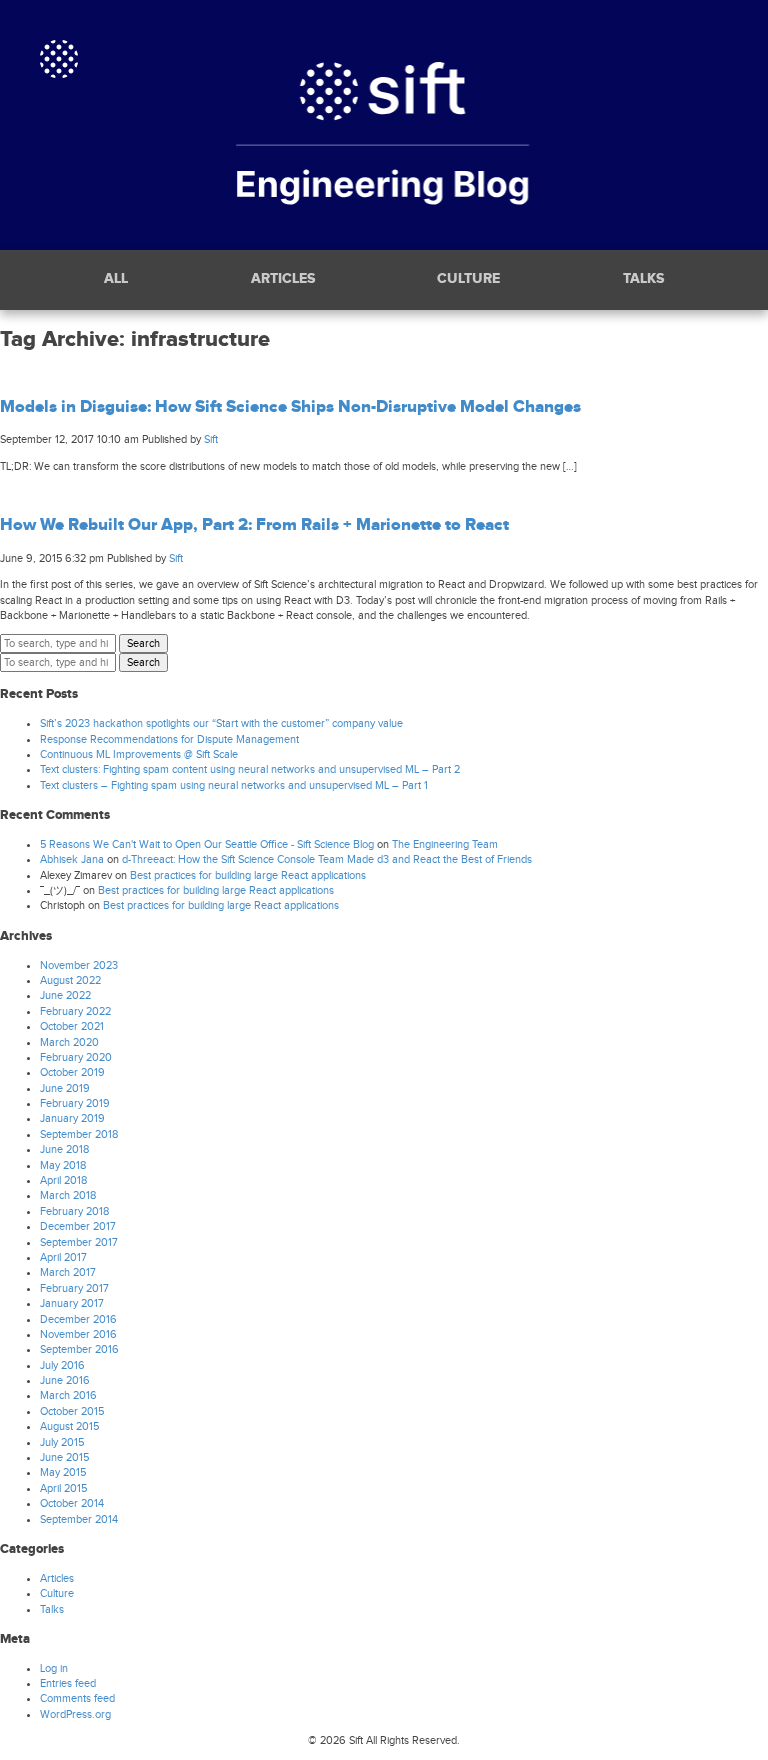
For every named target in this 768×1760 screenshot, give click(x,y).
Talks (643, 279)
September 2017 (79, 1242)
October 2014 (72, 1503)
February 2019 (75, 1103)
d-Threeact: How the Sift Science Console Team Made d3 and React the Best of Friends (327, 859)
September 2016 (79, 1349)
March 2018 (68, 1195)
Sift (211, 439)
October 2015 (72, 1411)
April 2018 (63, 1180)
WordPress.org (75, 1714)
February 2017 (74, 1288)
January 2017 (72, 1303)
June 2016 (65, 1380)
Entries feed (68, 1683)
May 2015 (63, 1472)
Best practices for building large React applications (248, 875)
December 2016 (78, 1319)
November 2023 (79, 965)
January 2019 (72, 1118)
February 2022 (75, 1011)
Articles (283, 279)
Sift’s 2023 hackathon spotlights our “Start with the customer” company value (221, 723)
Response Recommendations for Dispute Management (169, 739)
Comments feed (77, 1698)
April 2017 (63, 1257)
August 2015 (69, 1426)
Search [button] (143, 643)
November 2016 (78, 1334)
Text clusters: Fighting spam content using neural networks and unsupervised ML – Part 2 (250, 769)
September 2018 (79, 1134)
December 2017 (78, 1226)
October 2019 (72, 1072)
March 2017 (68, 1272)
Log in (54, 1668)
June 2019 (65, 1088)
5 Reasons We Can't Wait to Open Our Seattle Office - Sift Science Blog (207, 844)
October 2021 (72, 1026)
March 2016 (68, 1395)
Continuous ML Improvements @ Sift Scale (139, 754)
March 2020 (69, 1042)
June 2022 (65, 995)
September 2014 (79, 1519)
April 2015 (63, 1488)
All (116, 279)
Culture (468, 279)
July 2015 (62, 1442)
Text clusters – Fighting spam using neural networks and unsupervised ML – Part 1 (234, 785)
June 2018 (64, 1149)
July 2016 (62, 1365)
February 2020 (76, 1057)
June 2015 (64, 1457)
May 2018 (63, 1165)
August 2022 (70, 980)
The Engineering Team (445, 844)
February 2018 (74, 1211)
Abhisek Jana (72, 859)
